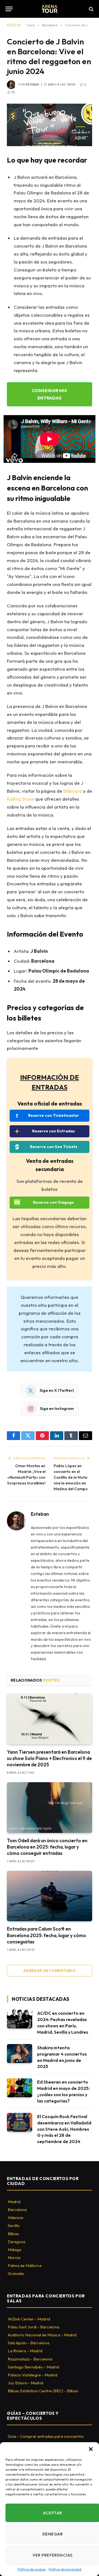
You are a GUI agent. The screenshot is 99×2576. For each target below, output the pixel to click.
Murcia (14, 2258)
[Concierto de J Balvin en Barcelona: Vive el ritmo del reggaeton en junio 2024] (50, 125)
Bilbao (13, 2234)
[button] (91, 2449)
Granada (16, 2273)
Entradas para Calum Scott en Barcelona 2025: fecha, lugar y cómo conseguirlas (46, 1935)
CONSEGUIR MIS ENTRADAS (50, 394)
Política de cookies (32, 2569)
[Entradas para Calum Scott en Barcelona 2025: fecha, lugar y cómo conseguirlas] (50, 1896)
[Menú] (9, 9)
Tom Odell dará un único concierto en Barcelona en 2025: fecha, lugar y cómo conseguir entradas (47, 1847)
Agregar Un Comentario (50, 1971)
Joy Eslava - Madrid (25, 2383)
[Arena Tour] (50, 9)
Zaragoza (16, 2242)
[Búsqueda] (91, 9)
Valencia (15, 2217)
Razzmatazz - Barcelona (30, 2359)
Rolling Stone (20, 799)
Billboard (73, 791)
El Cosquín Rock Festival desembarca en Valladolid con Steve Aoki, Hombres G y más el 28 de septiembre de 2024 (64, 2129)
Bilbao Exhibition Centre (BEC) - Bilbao (43, 2391)
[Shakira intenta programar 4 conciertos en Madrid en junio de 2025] (20, 2054)
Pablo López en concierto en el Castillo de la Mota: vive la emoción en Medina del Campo (71, 1477)
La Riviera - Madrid (25, 2351)
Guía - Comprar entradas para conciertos (46, 2436)
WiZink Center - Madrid (29, 2319)
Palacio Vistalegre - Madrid (32, 2375)
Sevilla (13, 2225)
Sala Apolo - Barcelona (28, 2343)
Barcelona (17, 2210)
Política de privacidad (65, 2569)
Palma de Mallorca (25, 2265)
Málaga (14, 2250)
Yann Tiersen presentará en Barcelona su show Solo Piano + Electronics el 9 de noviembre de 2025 (49, 1758)
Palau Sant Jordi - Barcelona (33, 2327)
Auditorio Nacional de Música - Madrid (42, 2335)
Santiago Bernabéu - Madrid (33, 2367)
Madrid (14, 2202)
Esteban (32, 85)
